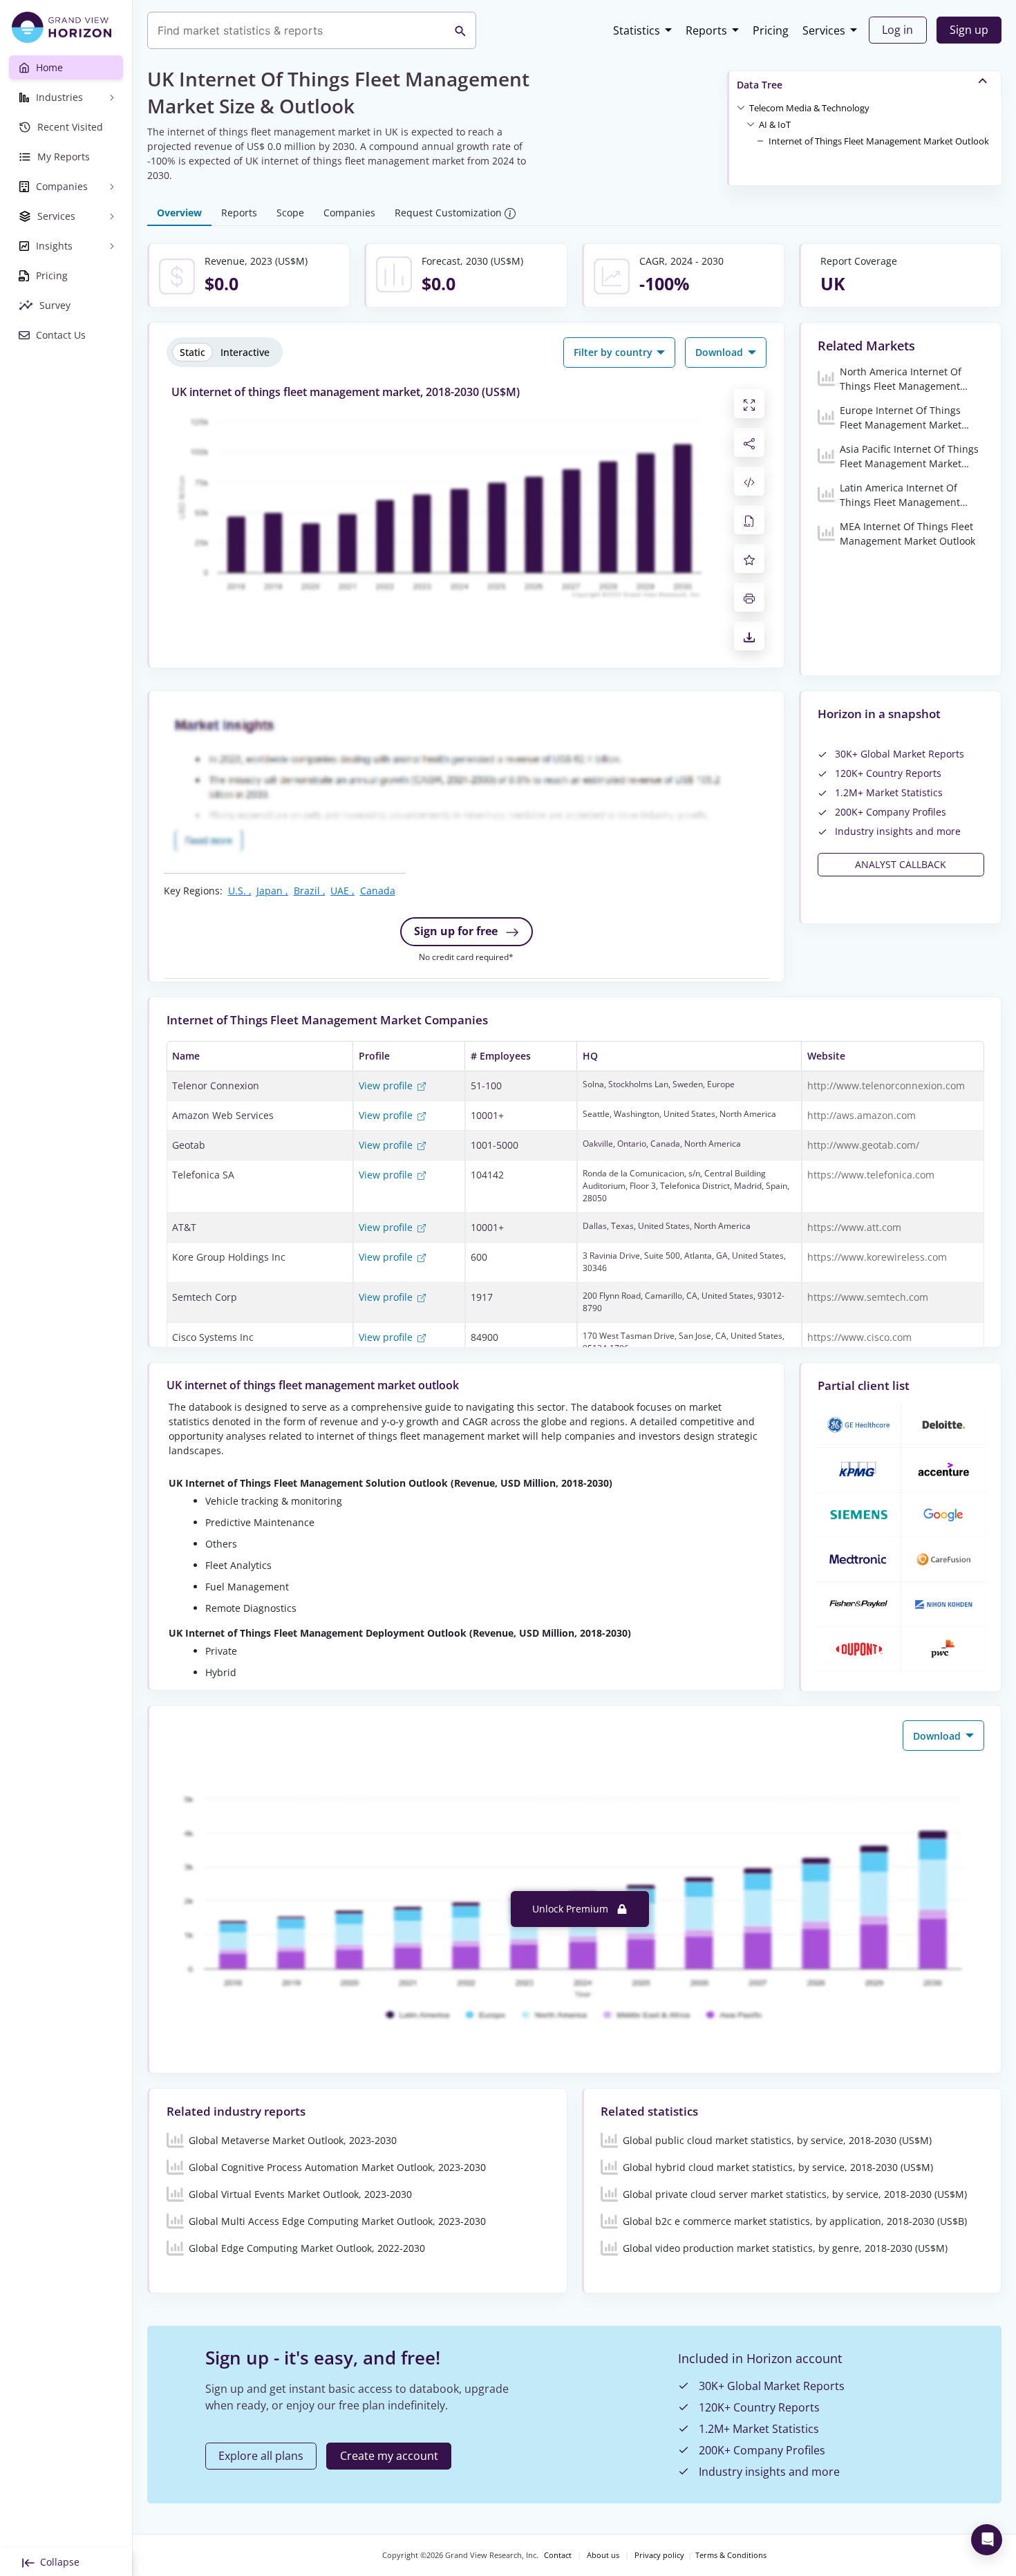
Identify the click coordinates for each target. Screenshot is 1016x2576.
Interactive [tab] (245, 352)
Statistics (637, 30)
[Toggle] (741, 107)
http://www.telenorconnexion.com (886, 1085)
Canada (378, 891)
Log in (897, 30)
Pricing (771, 30)
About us (603, 2555)
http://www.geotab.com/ (863, 1145)
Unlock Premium (572, 1909)
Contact (558, 2555)
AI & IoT (775, 124)
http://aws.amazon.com (862, 1115)
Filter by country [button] (614, 352)
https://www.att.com (854, 1227)
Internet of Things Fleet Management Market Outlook (879, 141)
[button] (809, 107)
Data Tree (760, 85)
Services (824, 30)
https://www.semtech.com (868, 1297)
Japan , (272, 891)
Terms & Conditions (731, 2555)
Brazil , (310, 891)
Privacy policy (659, 2555)
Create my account (389, 2456)
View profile (387, 1085)
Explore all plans (261, 2456)
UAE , (342, 891)
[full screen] (749, 404)
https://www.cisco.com (859, 1337)
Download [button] (721, 352)
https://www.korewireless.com (877, 1257)
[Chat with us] (987, 2540)
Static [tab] (192, 352)
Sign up (969, 30)
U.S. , (240, 891)
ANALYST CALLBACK (901, 864)
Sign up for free (457, 931)
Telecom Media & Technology (809, 108)
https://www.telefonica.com (871, 1175)
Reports (706, 30)
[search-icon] (460, 30)
